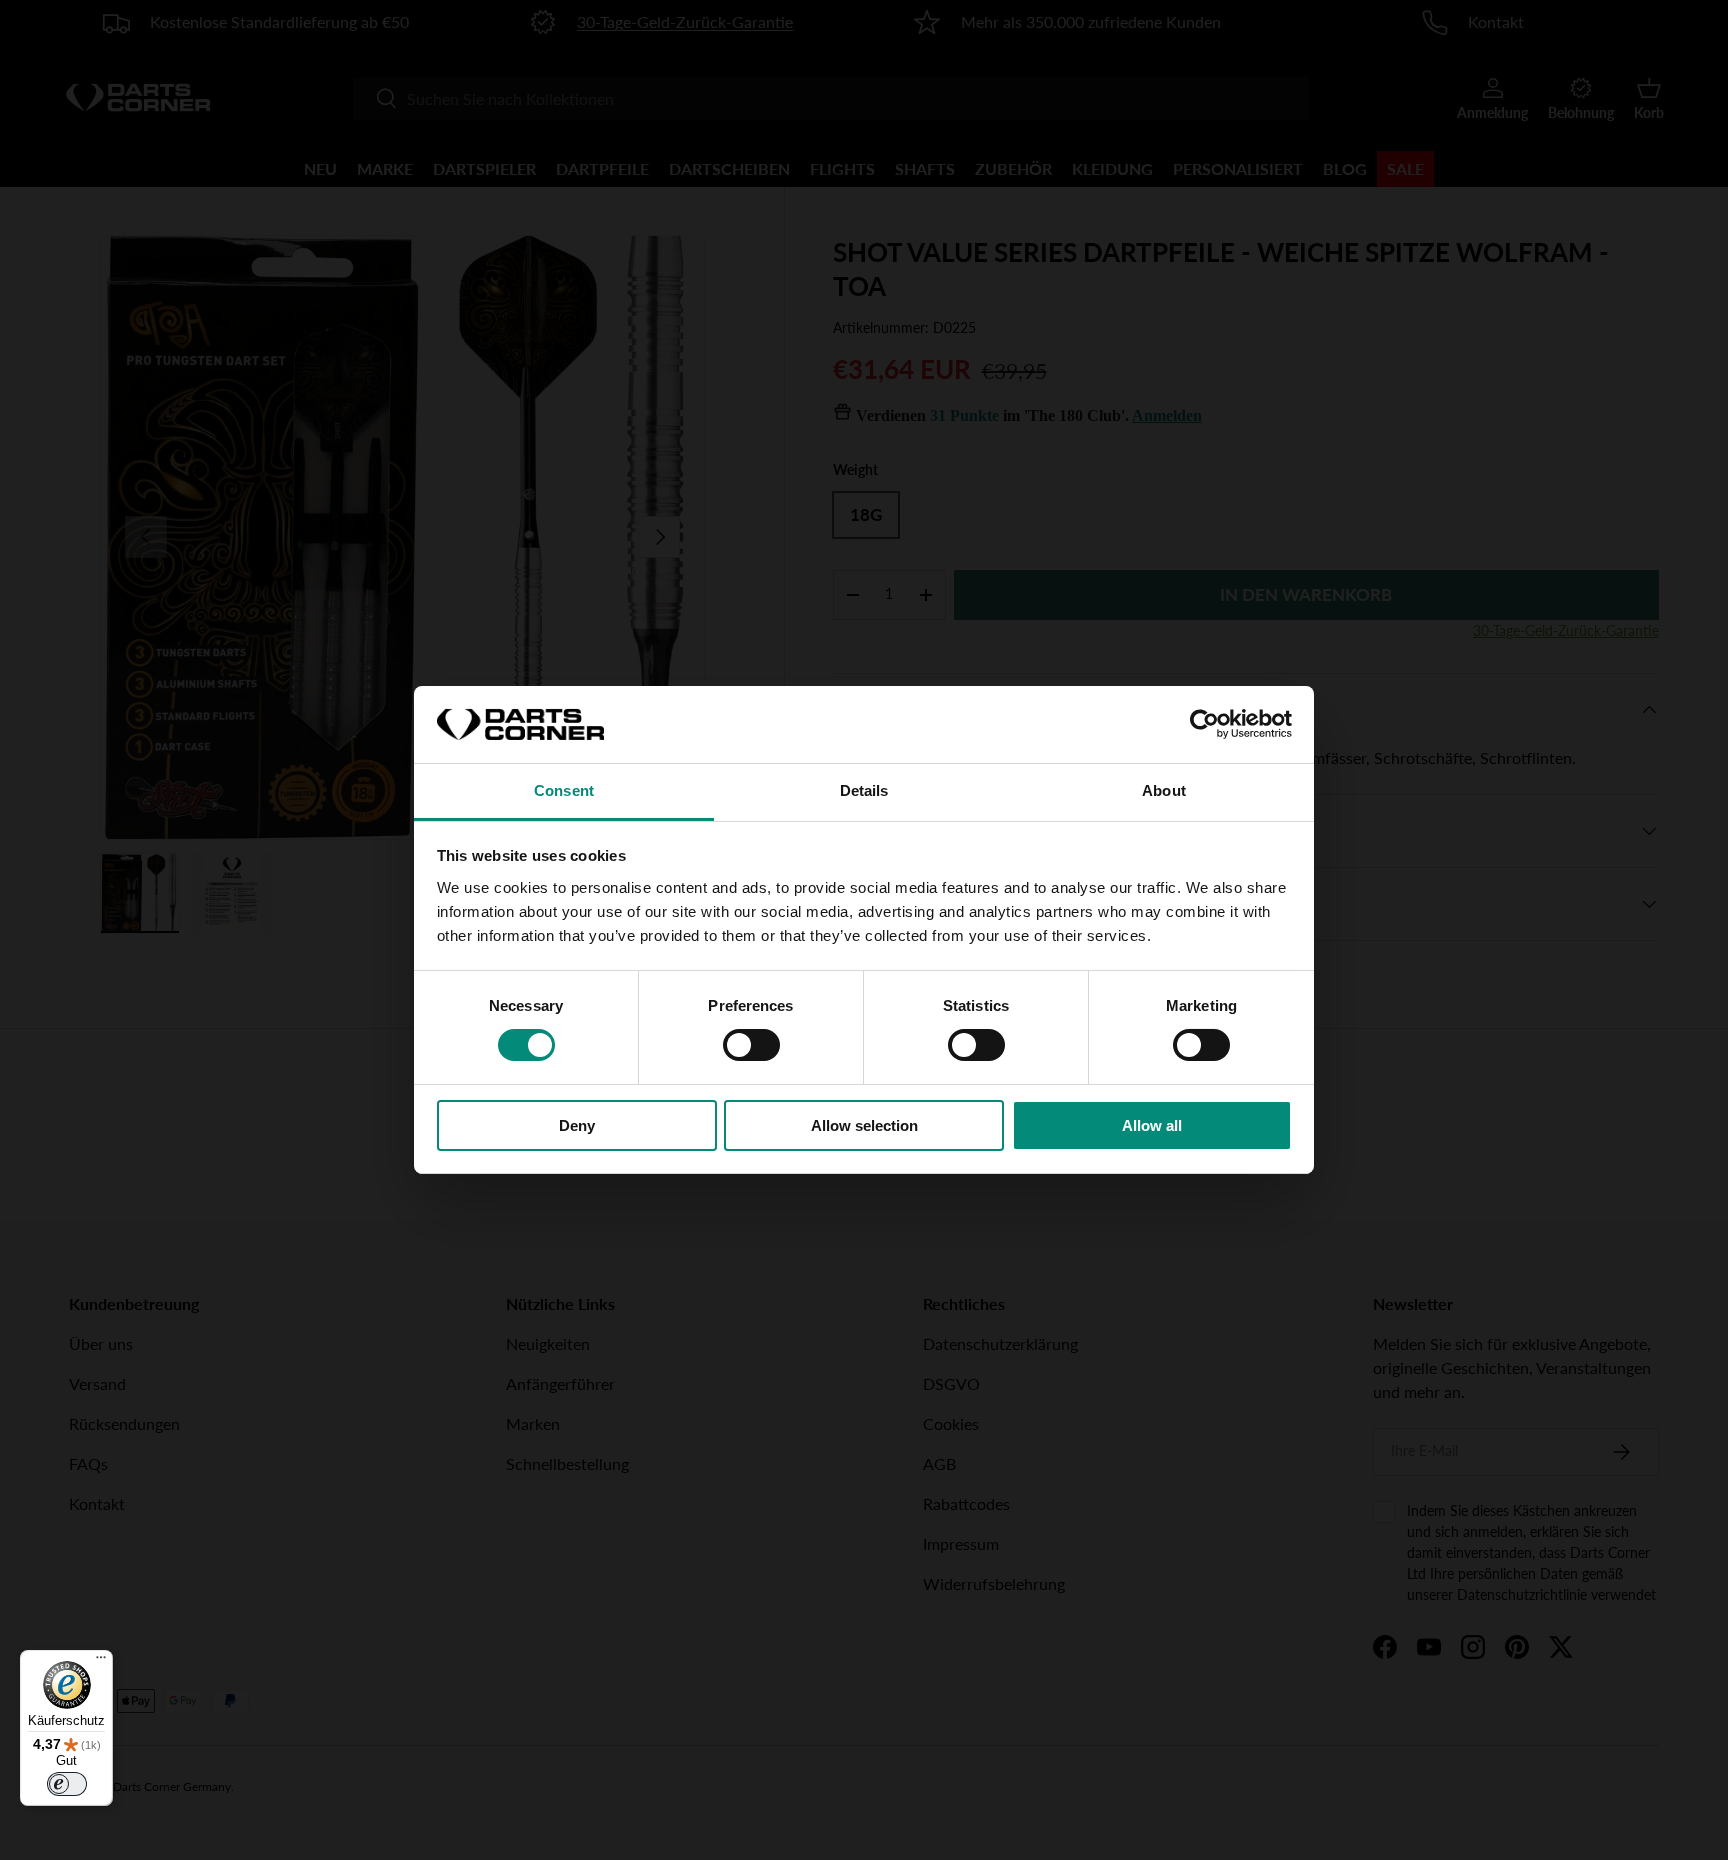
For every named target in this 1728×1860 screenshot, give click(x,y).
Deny (577, 1125)
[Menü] (101, 1662)
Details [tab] (864, 790)
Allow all (1152, 1125)
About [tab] (1164, 790)
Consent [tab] (564, 790)
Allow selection (864, 1125)
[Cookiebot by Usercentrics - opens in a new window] (1204, 724)
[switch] (751, 1045)
